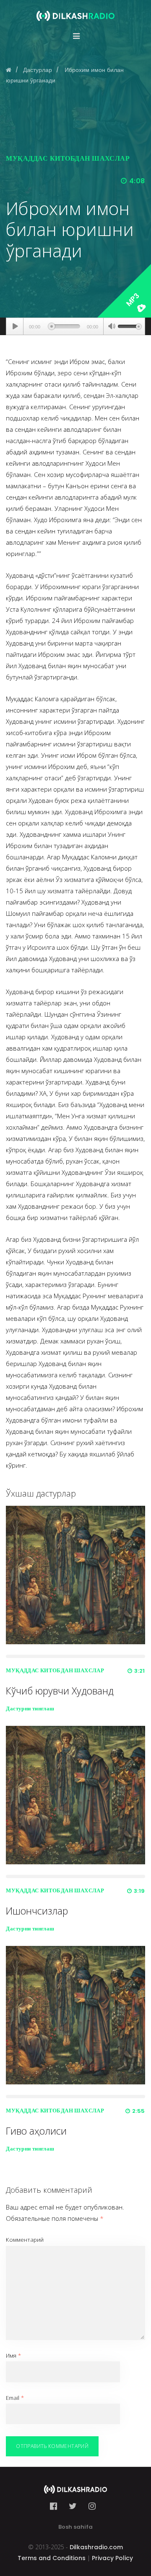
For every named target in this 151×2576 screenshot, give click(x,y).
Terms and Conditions (52, 2558)
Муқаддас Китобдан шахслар (68, 158)
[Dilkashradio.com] (75, 10)
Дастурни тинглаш (30, 1708)
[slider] (130, 326)
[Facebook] (56, 2506)
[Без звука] (112, 327)
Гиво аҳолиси (36, 2131)
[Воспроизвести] (15, 326)
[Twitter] (73, 2506)
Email (15, 2398)
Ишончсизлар (37, 1911)
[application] (75, 326)
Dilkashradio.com (96, 2547)
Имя (13, 2356)
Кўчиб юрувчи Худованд (60, 1691)
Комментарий (25, 2240)
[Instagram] (92, 2506)
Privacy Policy (112, 2558)
